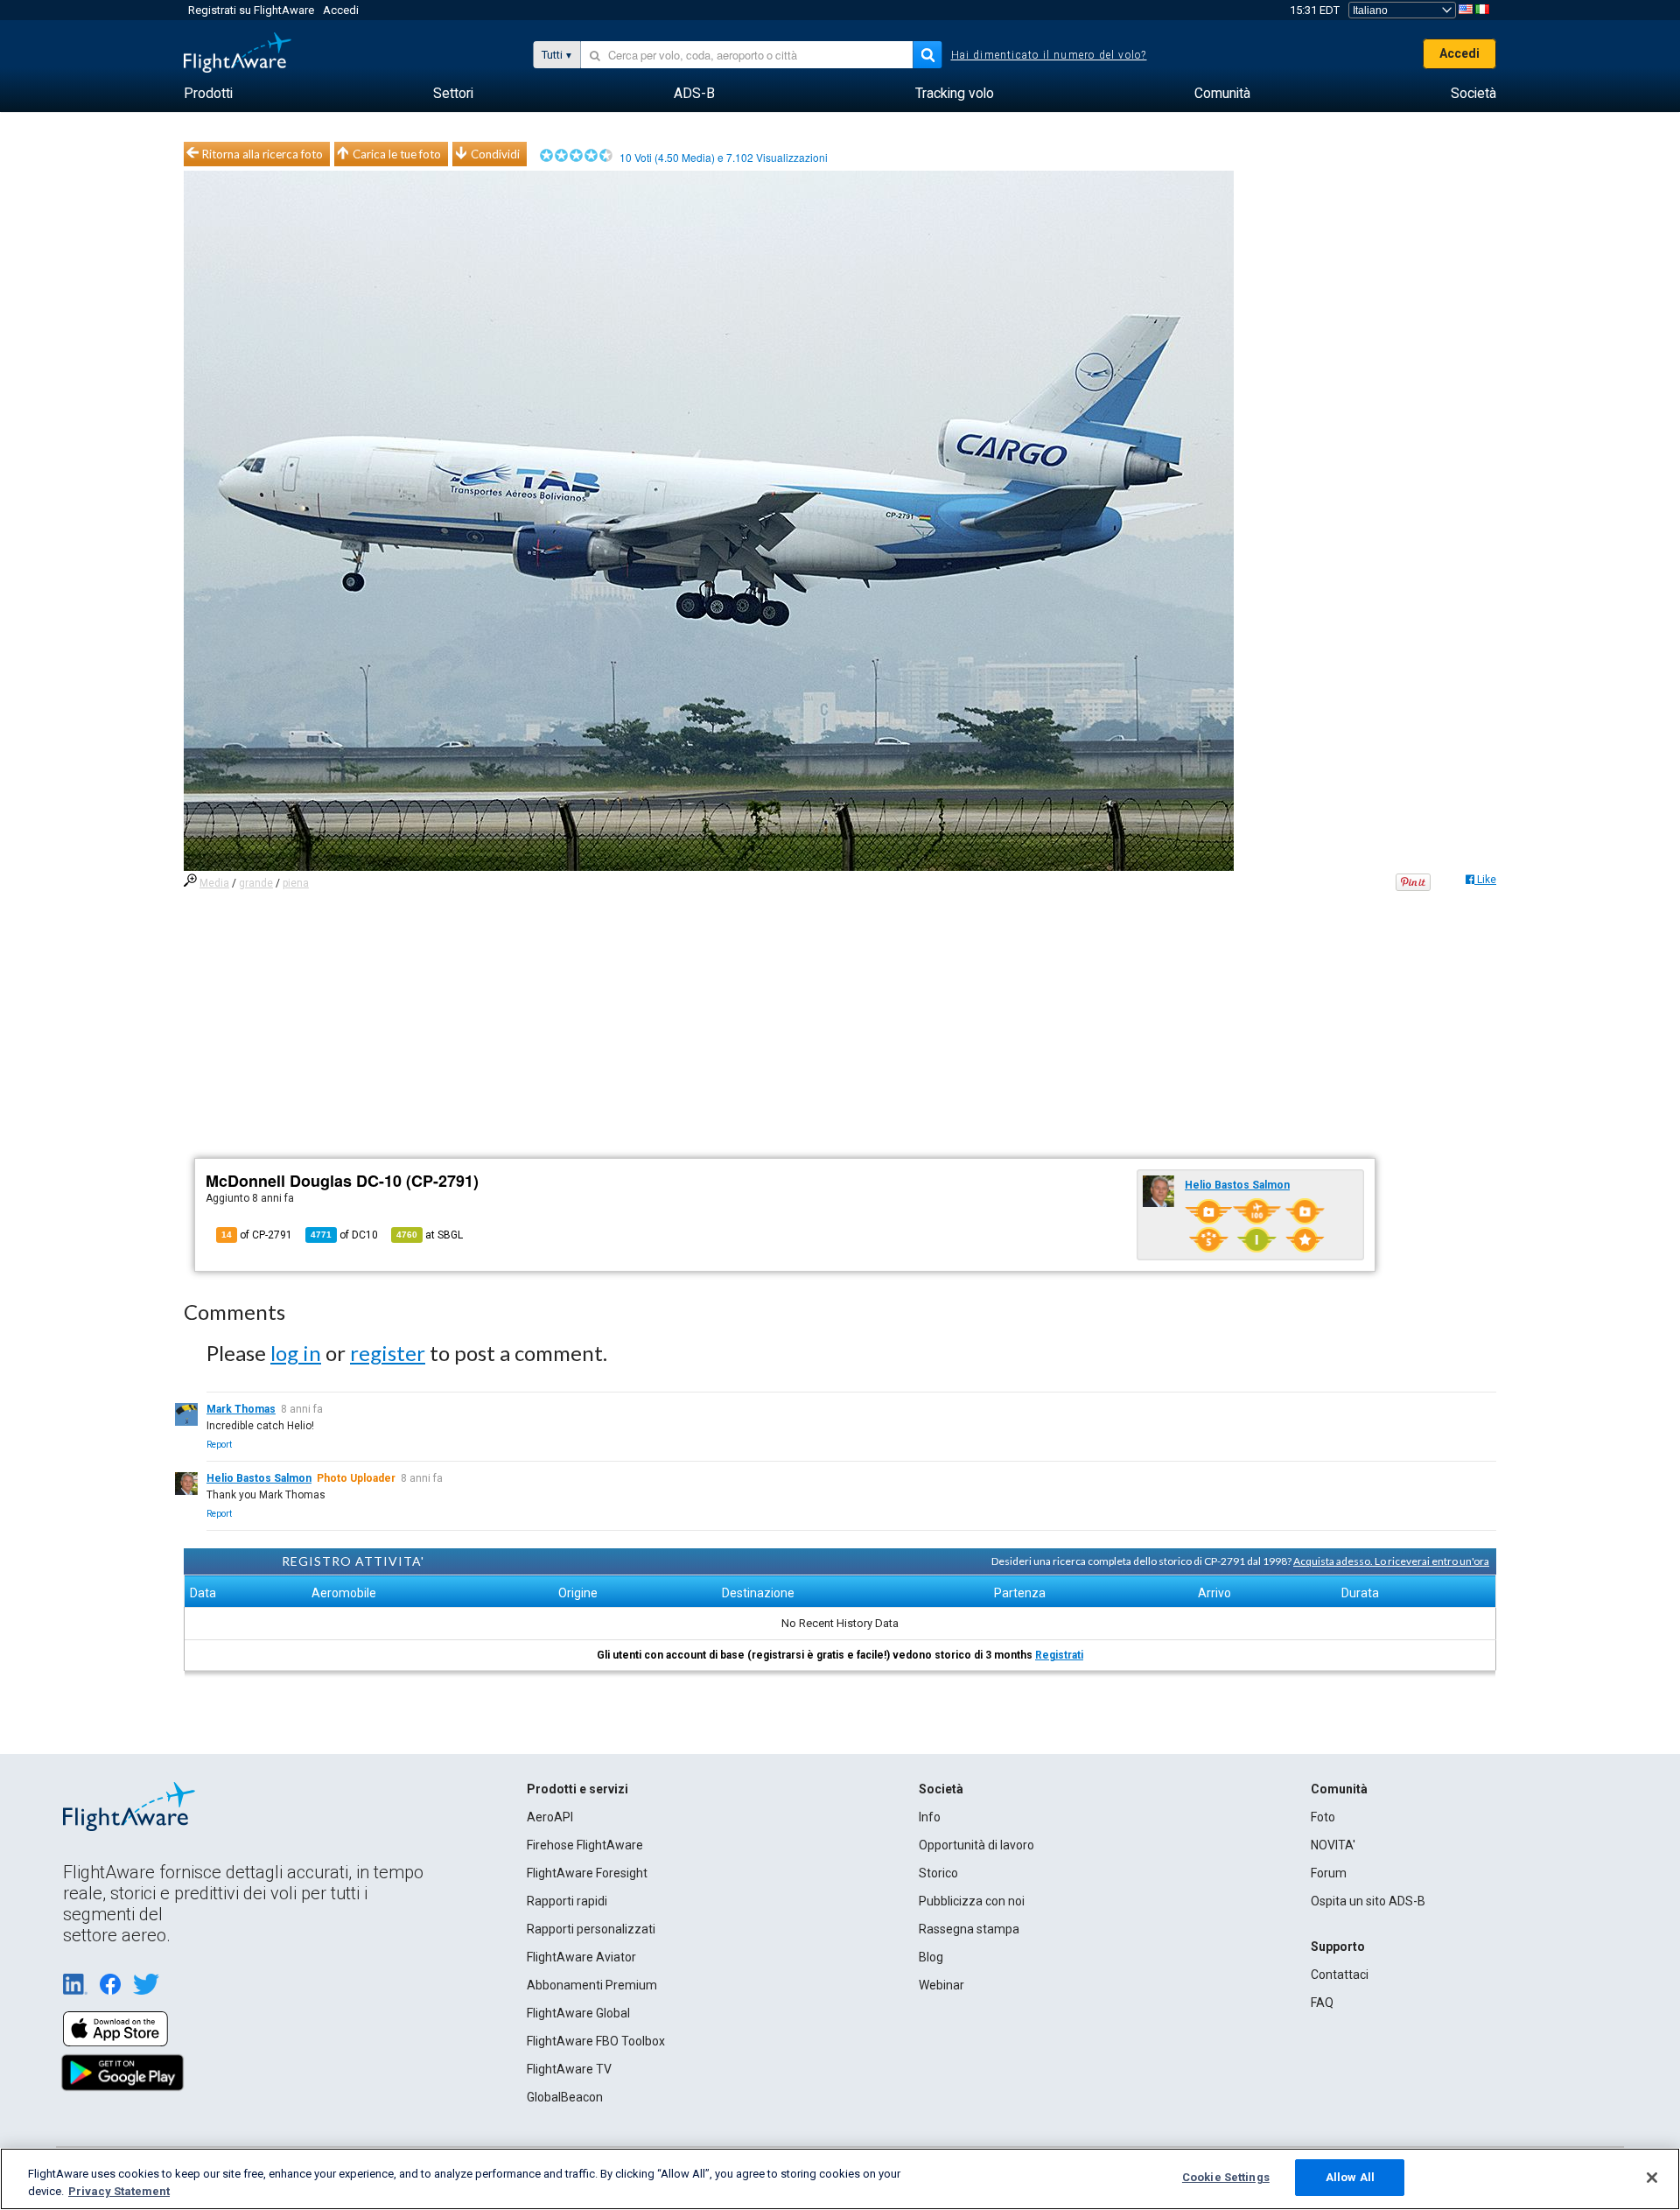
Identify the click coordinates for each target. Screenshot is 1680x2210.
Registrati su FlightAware (251, 10)
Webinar (941, 1985)
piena (296, 883)
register (388, 1353)
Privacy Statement (119, 2191)
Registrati (1059, 1655)
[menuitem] (208, 94)
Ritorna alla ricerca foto (262, 154)
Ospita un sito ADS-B (1368, 1901)
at (430, 1235)
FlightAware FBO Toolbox (596, 2041)
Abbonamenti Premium (592, 1985)
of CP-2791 (257, 1235)
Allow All (1350, 2177)
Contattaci (1340, 1975)
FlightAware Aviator (581, 1957)
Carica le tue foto (397, 154)
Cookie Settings (1226, 2177)
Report (219, 1445)
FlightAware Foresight (587, 1873)
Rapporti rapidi (567, 1901)
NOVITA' (1333, 1845)
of (344, 1235)
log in (296, 1353)
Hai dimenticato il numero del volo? (1049, 55)
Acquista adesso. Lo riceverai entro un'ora (1391, 1561)
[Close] (1652, 2178)
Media (214, 883)
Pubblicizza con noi (972, 1901)
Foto (1323, 1817)
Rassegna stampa (969, 1929)
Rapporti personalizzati (591, 1929)
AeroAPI (550, 1817)
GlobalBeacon (565, 2097)
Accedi (341, 10)
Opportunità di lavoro (976, 1845)
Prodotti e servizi (577, 1789)
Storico (938, 1873)
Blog (931, 1957)
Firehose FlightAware (585, 1845)
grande (256, 883)
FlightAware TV (569, 2069)
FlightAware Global (578, 2013)
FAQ (1322, 2003)
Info (930, 1817)
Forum (1329, 1873)
